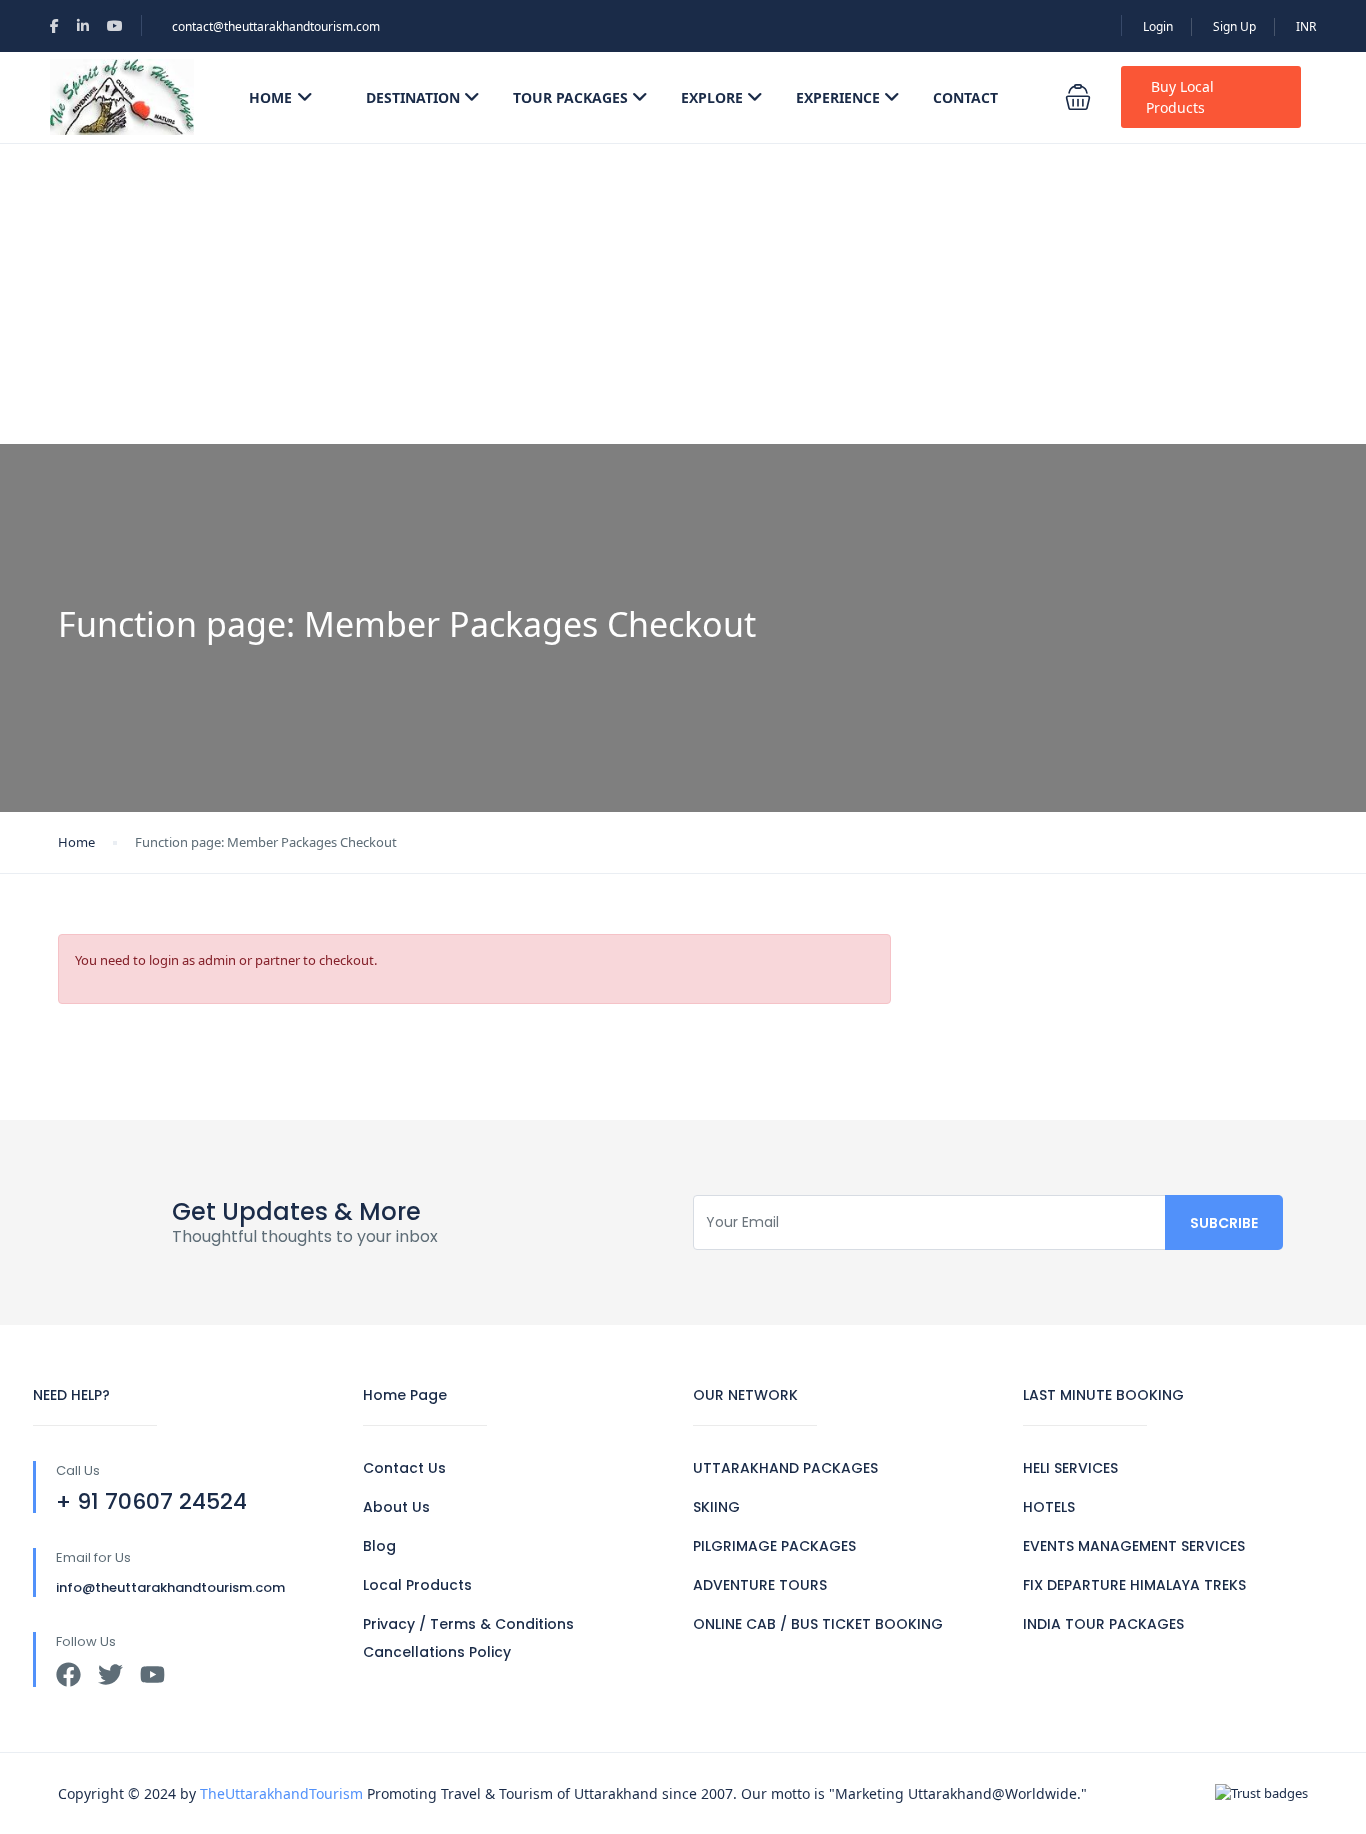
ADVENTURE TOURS (760, 1585)
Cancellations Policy (437, 1652)
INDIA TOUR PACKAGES (1103, 1624)
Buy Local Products (1180, 97)
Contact (965, 97)
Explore (712, 97)
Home (270, 97)
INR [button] (1306, 26)
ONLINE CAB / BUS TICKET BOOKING (818, 1624)
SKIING (716, 1507)
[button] (1078, 97)
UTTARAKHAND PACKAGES (785, 1468)
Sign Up (1234, 26)
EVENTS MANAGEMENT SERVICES (1134, 1546)
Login (1158, 26)
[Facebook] (68, 1674)
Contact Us (404, 1468)
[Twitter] (110, 1674)
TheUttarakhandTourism (281, 1793)
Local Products (417, 1585)
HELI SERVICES (1070, 1468)
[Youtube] (152, 1674)
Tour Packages (570, 97)
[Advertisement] (683, 294)
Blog (379, 1546)
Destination (413, 97)
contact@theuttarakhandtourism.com (276, 26)
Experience (838, 97)
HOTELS (1049, 1507)
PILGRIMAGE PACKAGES (774, 1546)
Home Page (405, 1395)
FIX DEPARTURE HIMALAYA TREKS (1134, 1585)
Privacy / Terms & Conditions (468, 1624)
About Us (396, 1507)
